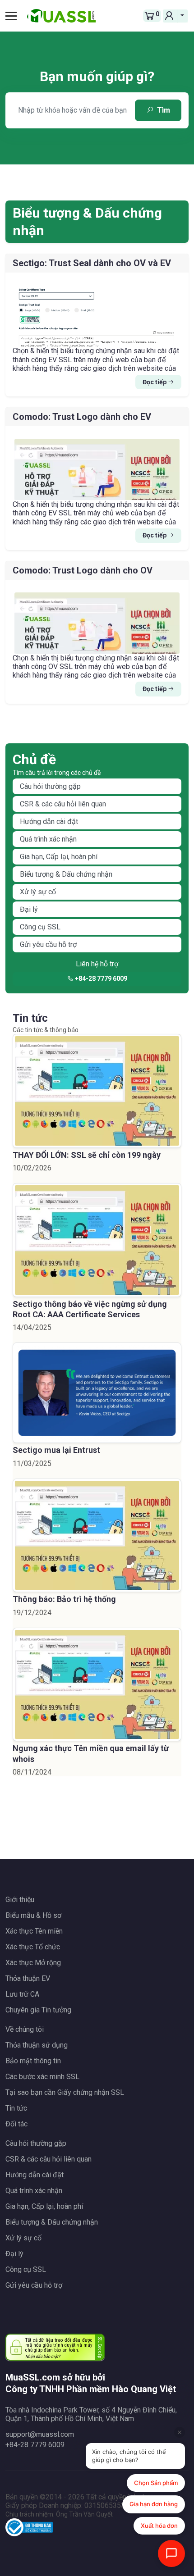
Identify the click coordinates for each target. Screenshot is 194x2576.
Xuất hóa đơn (159, 2526)
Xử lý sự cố (38, 892)
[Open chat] (171, 2553)
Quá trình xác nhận (48, 839)
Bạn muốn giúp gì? (97, 76)
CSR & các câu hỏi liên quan (63, 804)
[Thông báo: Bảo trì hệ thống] (97, 1536)
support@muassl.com (40, 2434)
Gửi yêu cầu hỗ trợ (48, 944)
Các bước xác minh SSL (42, 2077)
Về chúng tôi (25, 2029)
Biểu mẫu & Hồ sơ (33, 1915)
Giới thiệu (20, 1900)
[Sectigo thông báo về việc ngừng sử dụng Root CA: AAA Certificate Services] (97, 1240)
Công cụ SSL (40, 927)
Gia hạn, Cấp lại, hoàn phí (59, 857)
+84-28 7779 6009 (100, 979)
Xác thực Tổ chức (33, 1947)
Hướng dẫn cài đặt (49, 821)
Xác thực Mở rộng (33, 1963)
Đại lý (29, 909)
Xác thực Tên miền (34, 1931)
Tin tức (16, 2108)
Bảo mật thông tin (33, 2061)
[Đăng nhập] (170, 16)
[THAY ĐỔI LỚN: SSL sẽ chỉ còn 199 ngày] (97, 1091)
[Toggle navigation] (14, 16)
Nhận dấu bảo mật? (43, 2356)
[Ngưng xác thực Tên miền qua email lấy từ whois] (97, 1685)
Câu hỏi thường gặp (50, 786)
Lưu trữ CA (22, 1994)
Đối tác (16, 2124)
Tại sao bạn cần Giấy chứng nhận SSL (65, 2092)
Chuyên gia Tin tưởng (38, 2010)
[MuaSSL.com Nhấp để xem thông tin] (29, 2529)
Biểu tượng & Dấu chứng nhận (66, 874)
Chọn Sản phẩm (156, 2483)
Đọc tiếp (155, 382)
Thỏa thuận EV (28, 1978)
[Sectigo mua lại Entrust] (97, 1393)
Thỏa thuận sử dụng (37, 2045)
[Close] (180, 2432)
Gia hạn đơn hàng (154, 2504)
